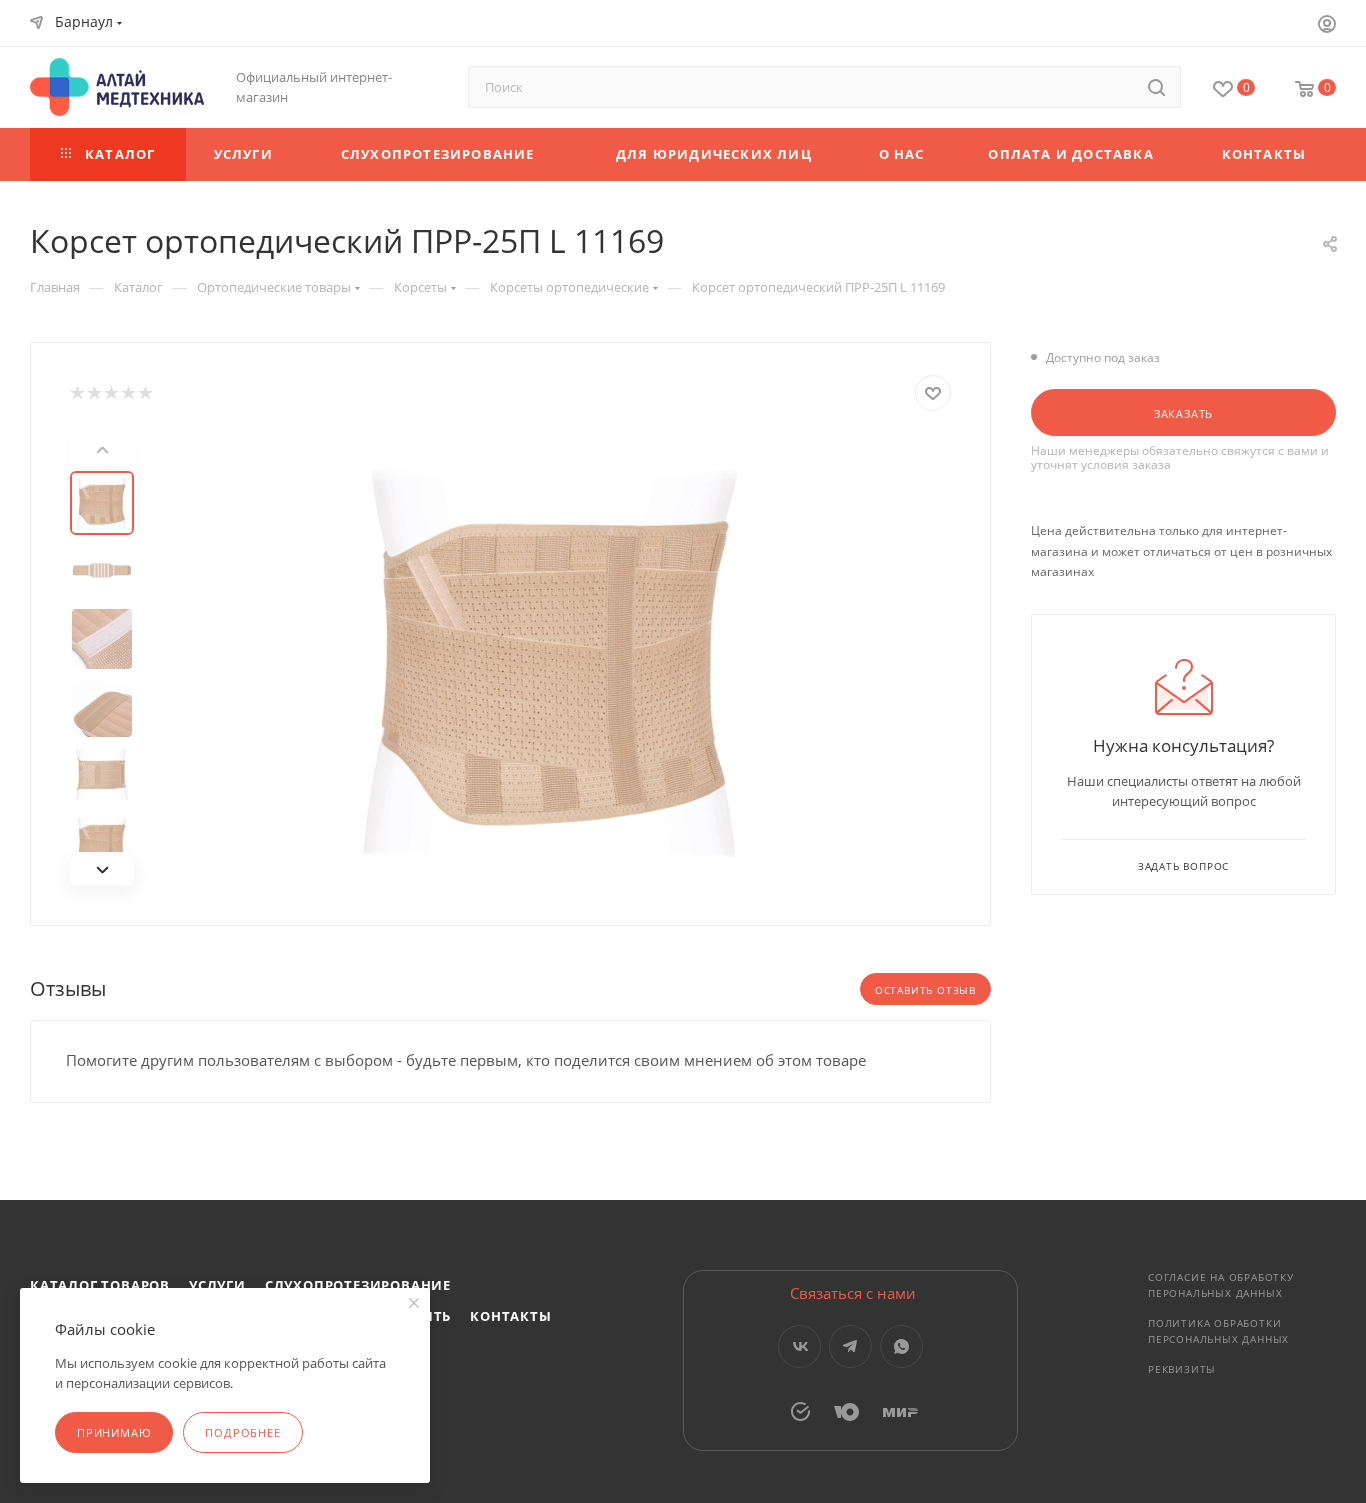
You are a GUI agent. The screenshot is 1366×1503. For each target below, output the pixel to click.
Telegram (850, 1346)
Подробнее (242, 1432)
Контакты (510, 1316)
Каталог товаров (100, 1285)
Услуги (217, 1285)
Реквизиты (1182, 1369)
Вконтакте (799, 1346)
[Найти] (1156, 87)
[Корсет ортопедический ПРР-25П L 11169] (555, 661)
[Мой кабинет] (1327, 26)
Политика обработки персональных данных (1218, 1331)
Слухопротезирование (358, 1285)
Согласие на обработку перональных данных (1221, 1285)
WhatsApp (901, 1346)
